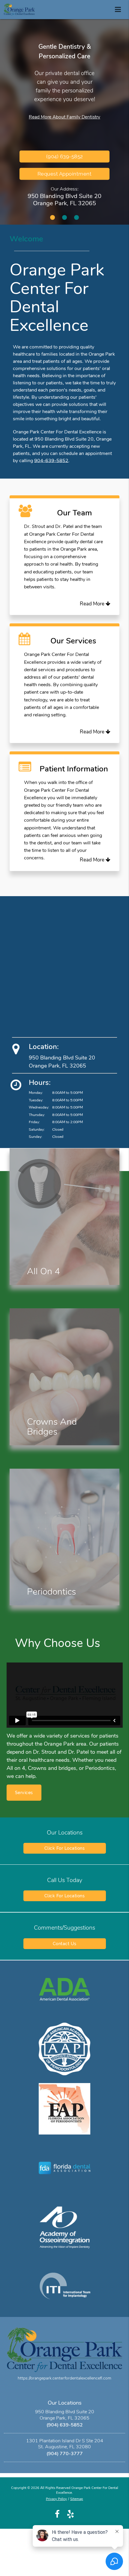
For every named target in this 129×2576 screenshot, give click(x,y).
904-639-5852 (51, 461)
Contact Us (65, 1944)
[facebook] (57, 2514)
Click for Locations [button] (65, 1848)
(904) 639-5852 (65, 2425)
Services (24, 1793)
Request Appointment (65, 174)
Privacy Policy (56, 2499)
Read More (93, 604)
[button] (120, 8)
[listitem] (52, 217)
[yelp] (70, 2514)
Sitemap (77, 2499)
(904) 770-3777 (65, 2454)
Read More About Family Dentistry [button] (64, 117)
